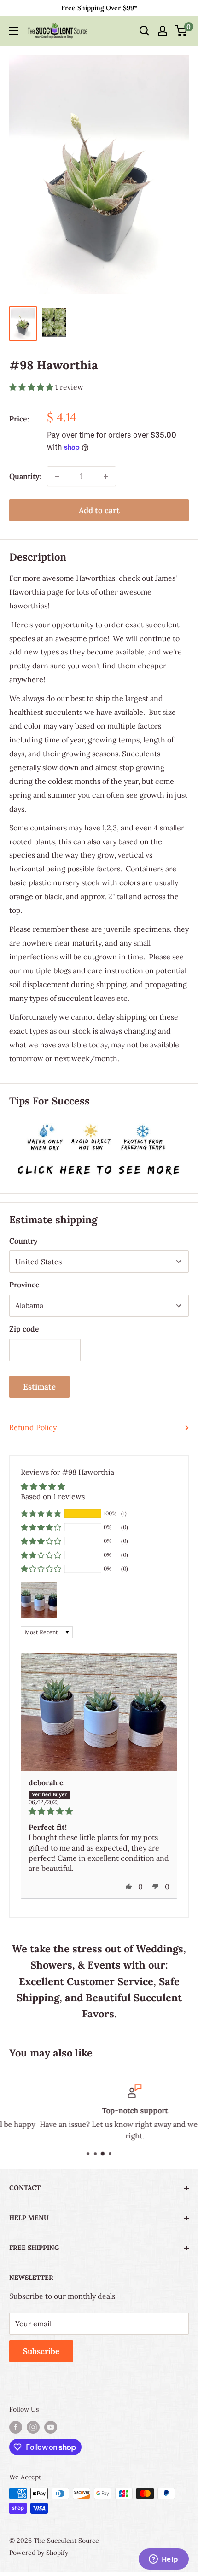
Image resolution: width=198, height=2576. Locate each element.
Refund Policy (33, 1427)
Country (23, 1241)
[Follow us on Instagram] (33, 2427)
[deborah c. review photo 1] (99, 1712)
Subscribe (41, 2351)
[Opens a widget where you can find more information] (163, 2560)
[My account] (163, 31)
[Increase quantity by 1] (106, 476)
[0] (181, 31)
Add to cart (99, 510)
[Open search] (145, 31)
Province (24, 1285)
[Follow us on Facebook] (16, 2427)
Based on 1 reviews (53, 1496)
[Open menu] (14, 31)
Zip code (24, 1329)
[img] (99, 1811)
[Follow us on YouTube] (51, 2427)
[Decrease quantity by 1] (57, 476)
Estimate (39, 1387)
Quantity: (25, 476)
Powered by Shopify (39, 2553)
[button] (32, 387)
